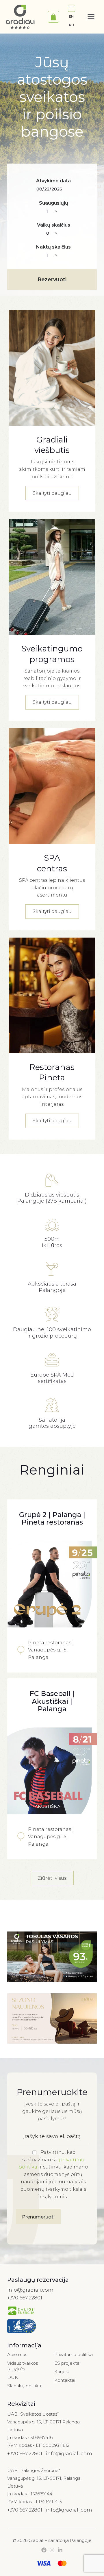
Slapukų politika (24, 2386)
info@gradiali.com (30, 2290)
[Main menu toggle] (91, 17)
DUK (13, 2377)
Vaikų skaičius (54, 225)
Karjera (62, 2372)
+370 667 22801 (25, 2298)
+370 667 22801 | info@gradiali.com (50, 2453)
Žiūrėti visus (52, 1878)
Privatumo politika (74, 2354)
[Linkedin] (60, 2550)
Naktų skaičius (53, 247)
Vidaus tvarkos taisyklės (23, 2366)
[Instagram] (52, 2550)
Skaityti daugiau (52, 493)
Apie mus (17, 2354)
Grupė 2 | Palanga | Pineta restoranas (52, 1518)
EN (71, 16)
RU (71, 25)
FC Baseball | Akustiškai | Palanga (52, 1701)
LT (71, 8)
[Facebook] (44, 2550)
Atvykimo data (53, 181)
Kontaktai (65, 2380)
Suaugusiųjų (54, 203)
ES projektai (67, 2363)
